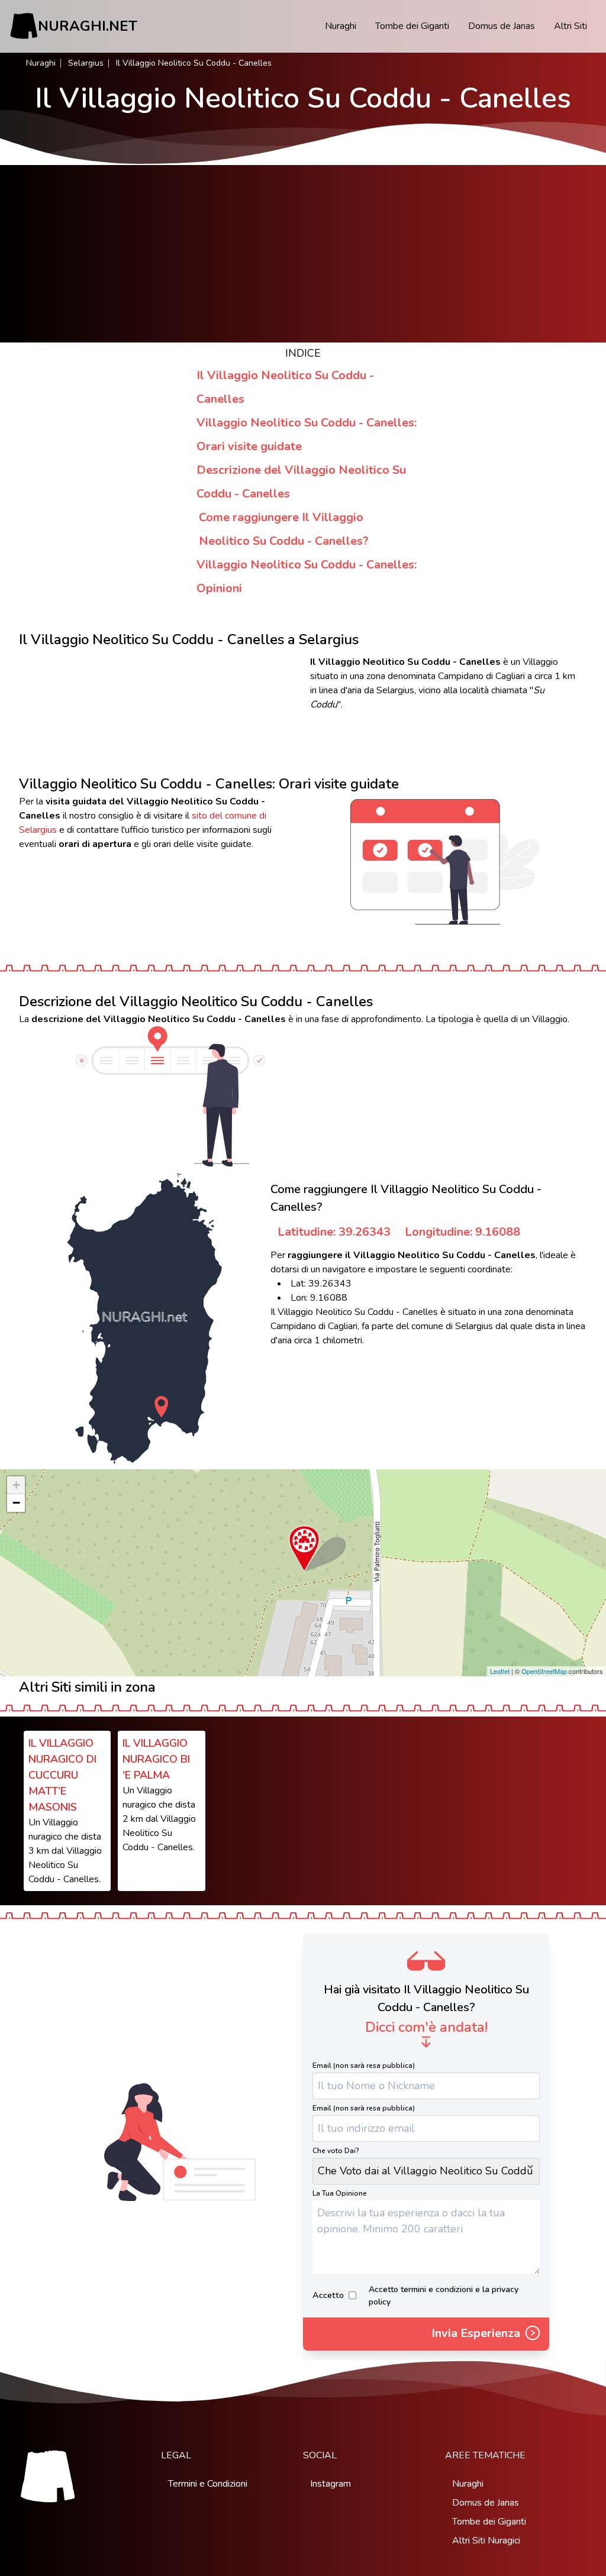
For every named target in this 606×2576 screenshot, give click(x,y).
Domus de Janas (502, 26)
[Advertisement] (303, 254)
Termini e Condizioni (208, 2484)
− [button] (16, 1503)
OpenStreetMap (544, 1671)
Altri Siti (570, 26)
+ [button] (16, 1485)
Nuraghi (341, 26)
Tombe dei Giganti (412, 26)
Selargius (86, 63)
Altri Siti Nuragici (486, 2541)
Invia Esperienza (477, 2333)
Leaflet (500, 1671)
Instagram (331, 2484)
